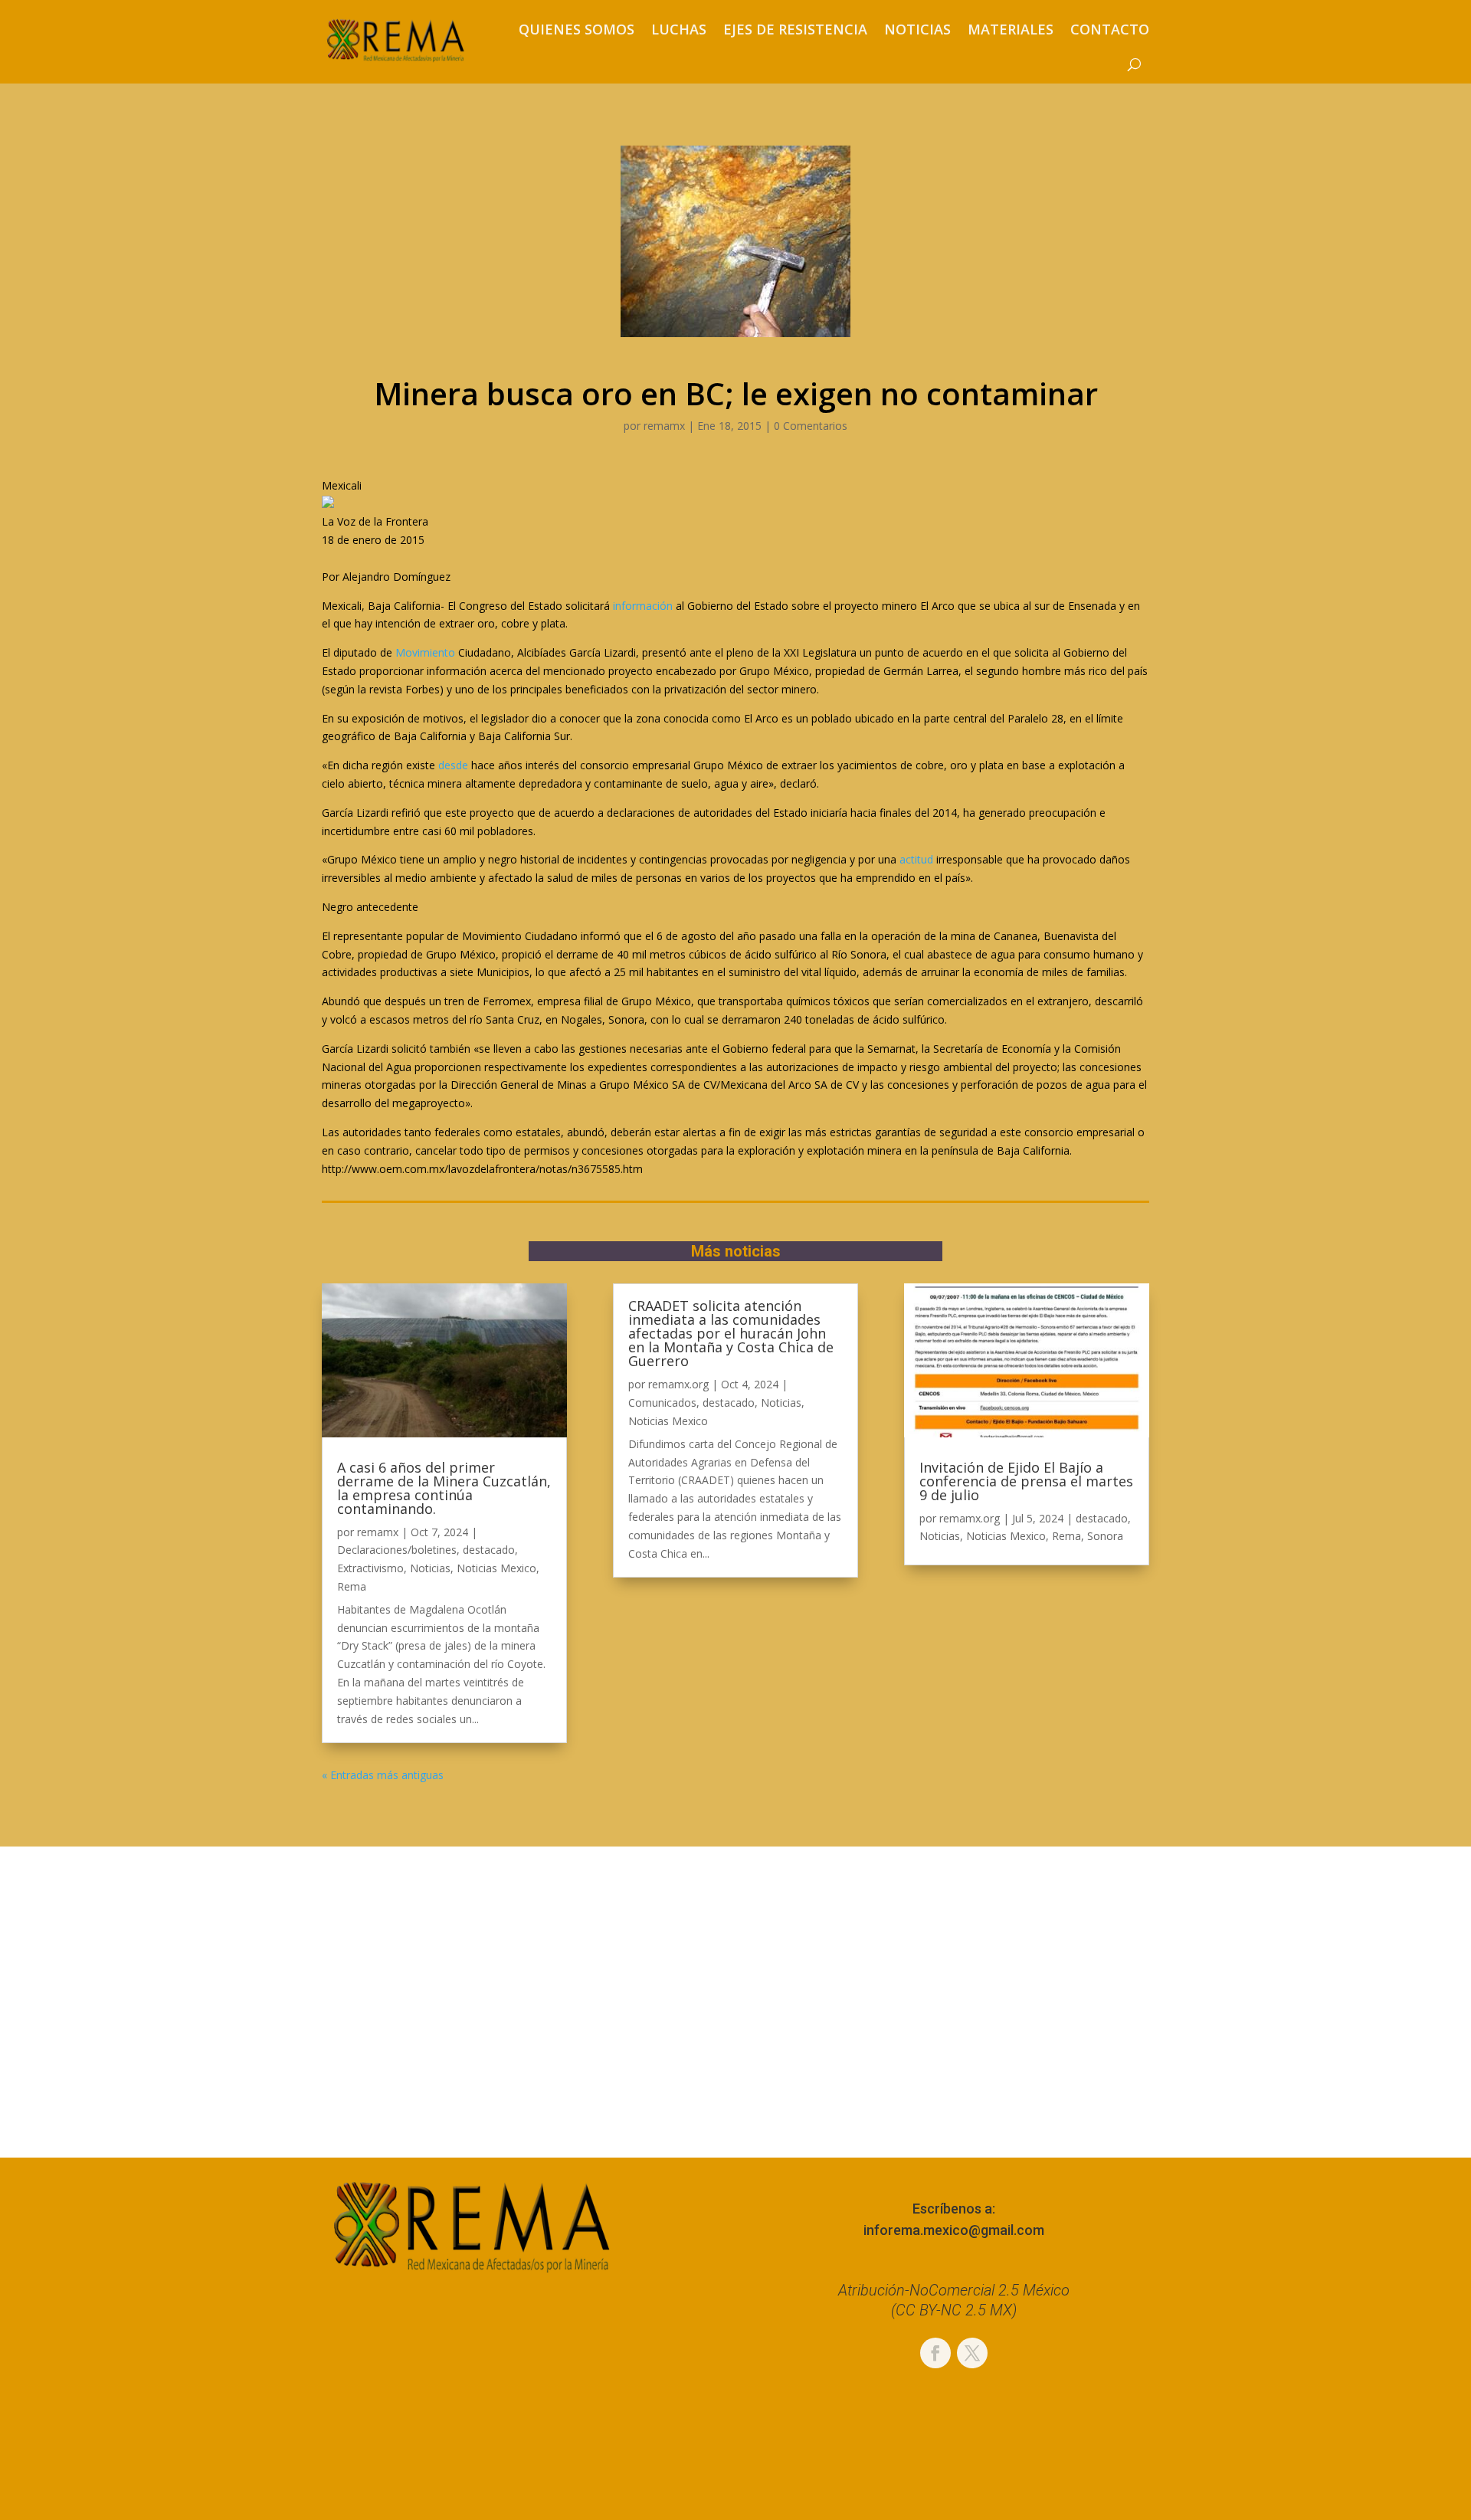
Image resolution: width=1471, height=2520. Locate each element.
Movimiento (425, 652)
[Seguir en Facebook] (935, 2353)
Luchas (679, 29)
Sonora (1105, 1536)
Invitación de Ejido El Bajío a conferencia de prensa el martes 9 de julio (1026, 1481)
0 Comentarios (811, 426)
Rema (352, 1586)
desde (453, 765)
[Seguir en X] (972, 2353)
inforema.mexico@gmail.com (954, 2230)
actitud (916, 859)
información (643, 606)
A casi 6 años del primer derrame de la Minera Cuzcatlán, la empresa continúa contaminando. (444, 1488)
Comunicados (662, 1403)
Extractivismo (370, 1568)
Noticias (917, 29)
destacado (489, 1550)
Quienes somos (577, 29)
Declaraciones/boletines (397, 1550)
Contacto (1110, 29)
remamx (664, 426)
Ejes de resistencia (795, 29)
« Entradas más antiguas (383, 1775)
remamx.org (678, 1384)
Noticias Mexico (496, 1568)
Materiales (1011, 29)
